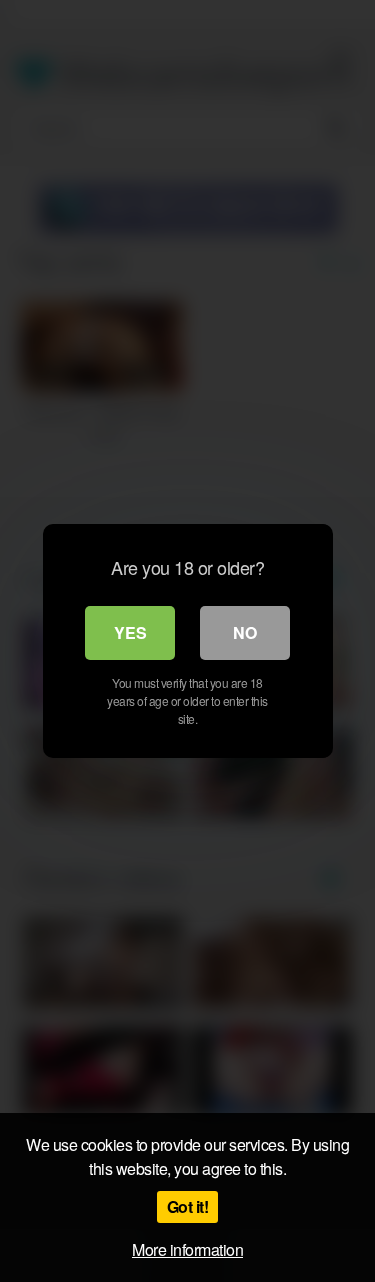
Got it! (188, 1206)
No (245, 632)
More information (187, 1249)
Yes (130, 632)
